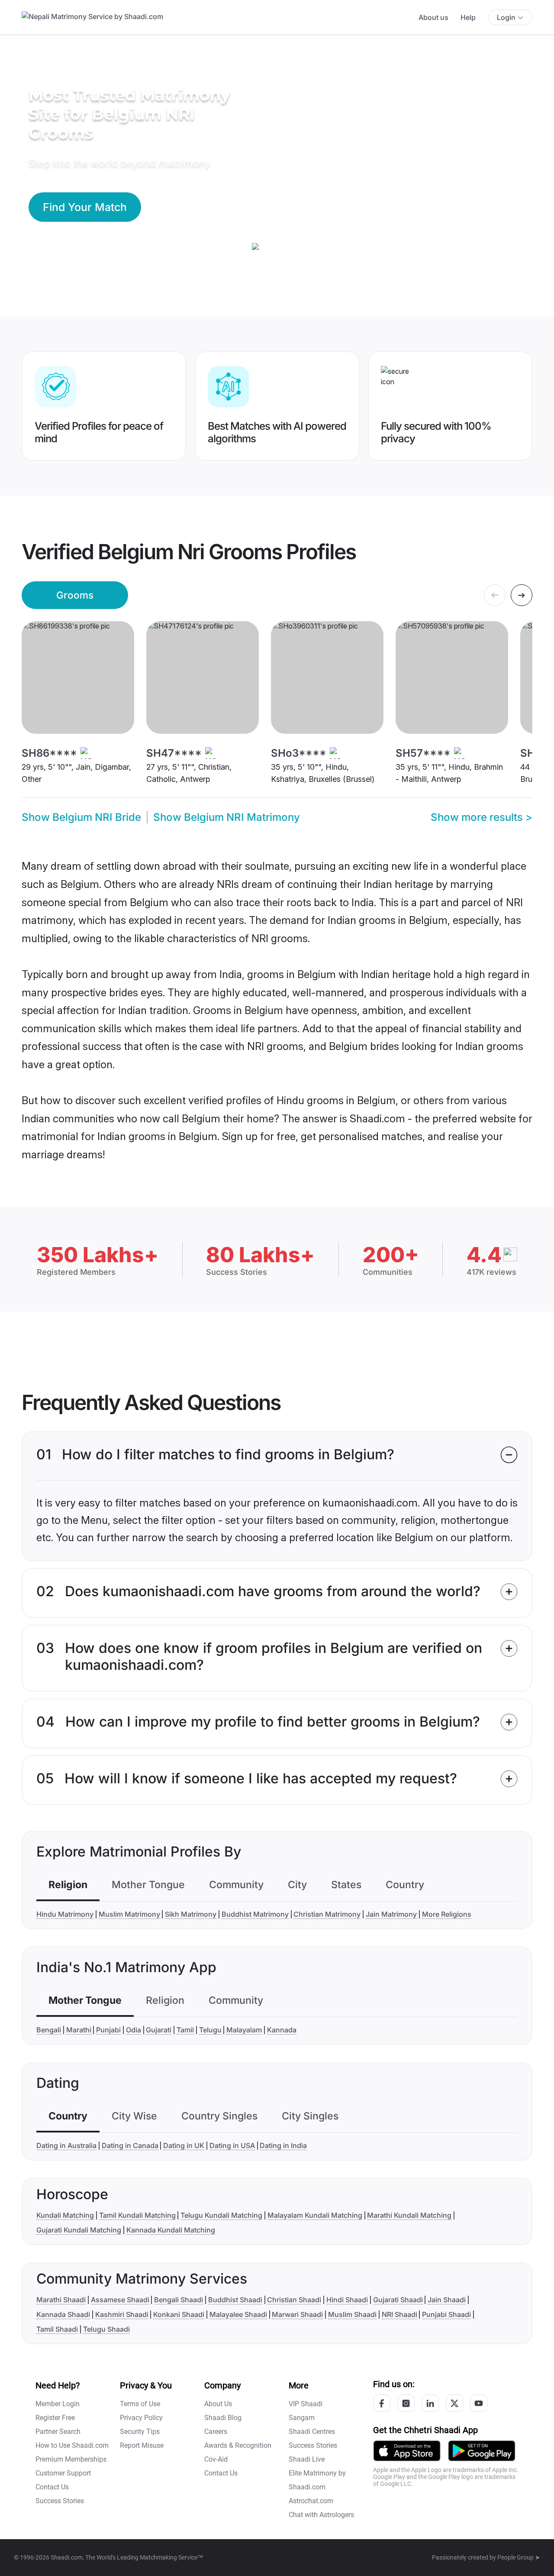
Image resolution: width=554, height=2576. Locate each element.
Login (506, 17)
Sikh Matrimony (191, 1914)
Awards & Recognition (238, 2445)
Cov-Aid (216, 2459)
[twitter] (454, 2403)
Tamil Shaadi (57, 2329)
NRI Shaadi (399, 2314)
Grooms (75, 595)
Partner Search (58, 2432)
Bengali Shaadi (179, 2300)
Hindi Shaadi (347, 2300)
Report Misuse (142, 2445)
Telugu (210, 2030)
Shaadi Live (307, 2459)
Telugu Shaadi (106, 2329)
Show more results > (482, 817)
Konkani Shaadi (179, 2314)
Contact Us (52, 2487)
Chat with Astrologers (321, 2515)
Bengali (49, 2030)
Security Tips (140, 2432)
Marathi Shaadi (61, 2300)
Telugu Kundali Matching (221, 2215)
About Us (218, 2404)
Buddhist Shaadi (235, 2300)
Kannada (282, 2030)
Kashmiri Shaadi (122, 2314)
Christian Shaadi (294, 2300)
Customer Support (63, 2473)
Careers (216, 2432)
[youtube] (479, 2403)
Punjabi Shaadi (446, 2314)
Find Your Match (85, 207)
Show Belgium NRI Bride (81, 817)
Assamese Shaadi (120, 2300)
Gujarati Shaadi (398, 2300)
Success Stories (60, 2501)
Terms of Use (140, 2404)
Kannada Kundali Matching (171, 2230)
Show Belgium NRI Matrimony (227, 817)
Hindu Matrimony (65, 1914)
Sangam (302, 2418)
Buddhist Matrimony (255, 1914)
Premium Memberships (71, 2459)
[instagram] (406, 2403)
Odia (134, 2030)
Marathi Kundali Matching (409, 2215)
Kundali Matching (65, 2215)
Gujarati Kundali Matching (79, 2230)
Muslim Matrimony (129, 1914)
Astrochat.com (311, 2501)
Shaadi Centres (312, 2432)
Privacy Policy (141, 2418)
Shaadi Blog (223, 2418)
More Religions (447, 1914)
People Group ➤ (519, 2557)
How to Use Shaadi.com (72, 2445)
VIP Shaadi (306, 2404)
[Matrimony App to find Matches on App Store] (407, 2450)
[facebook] (382, 2403)
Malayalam (244, 2030)
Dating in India (283, 2145)
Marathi (79, 2030)
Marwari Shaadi (297, 2314)
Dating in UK (184, 2145)
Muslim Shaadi (352, 2314)
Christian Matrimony (327, 1914)
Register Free (55, 2418)
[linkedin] (430, 2403)
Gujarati (159, 2030)
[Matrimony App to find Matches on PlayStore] (482, 2450)
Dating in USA (232, 2145)
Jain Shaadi (447, 2300)
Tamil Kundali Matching (137, 2215)
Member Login (58, 2404)
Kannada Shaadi (63, 2314)
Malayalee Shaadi (238, 2314)
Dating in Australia (66, 2145)
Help (468, 17)
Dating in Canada (130, 2145)
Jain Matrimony (391, 1914)
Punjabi (108, 2030)
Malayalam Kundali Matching (315, 2215)
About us (433, 17)
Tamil (185, 2030)
